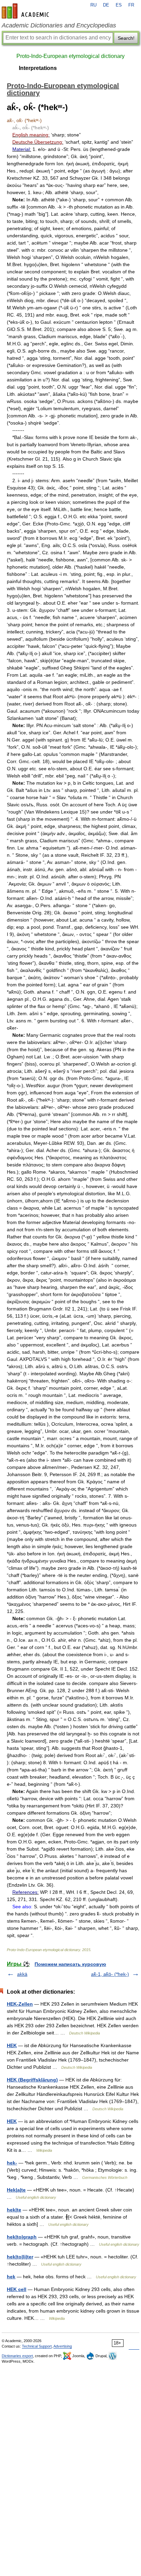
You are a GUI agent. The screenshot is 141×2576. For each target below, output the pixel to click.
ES (119, 5)
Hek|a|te (16, 2190)
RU (93, 5)
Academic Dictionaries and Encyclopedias (59, 25)
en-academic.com (26, 11)
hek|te (14, 2210)
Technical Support (37, 2346)
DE (106, 5)
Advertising (63, 2346)
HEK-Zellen (20, 2004)
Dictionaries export (17, 2356)
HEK (12, 2045)
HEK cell (17, 2289)
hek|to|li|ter (20, 2257)
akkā (22, 1974)
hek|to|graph (22, 2237)
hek (11, 2277)
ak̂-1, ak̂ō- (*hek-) (110, 1974)
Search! (126, 38)
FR (131, 5)
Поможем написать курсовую (70, 1964)
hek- (12, 2163)
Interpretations (38, 68)
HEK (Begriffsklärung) (32, 2080)
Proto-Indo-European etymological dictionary (70, 56)
